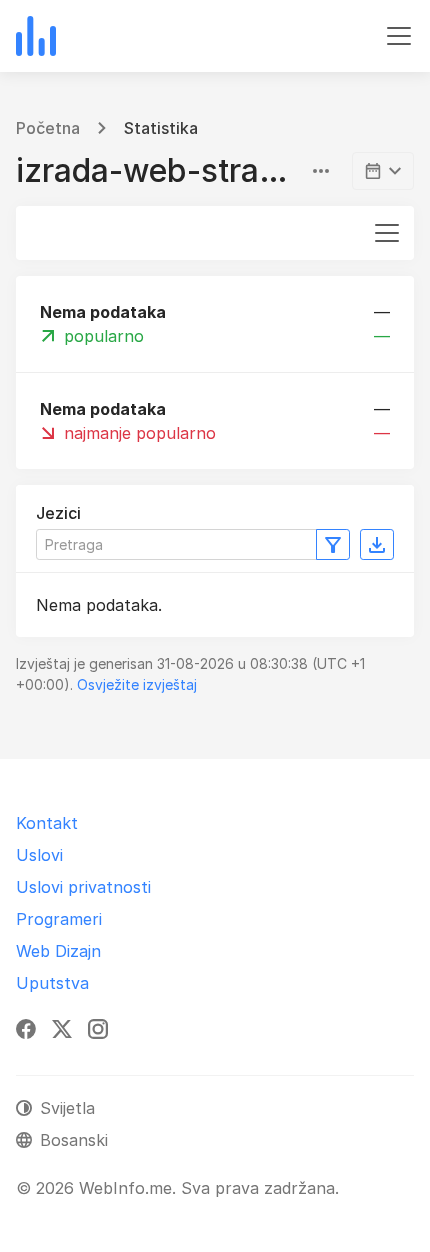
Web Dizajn (58, 951)
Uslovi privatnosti (83, 887)
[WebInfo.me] (36, 36)
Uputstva (52, 983)
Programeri (59, 919)
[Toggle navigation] (399, 36)
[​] (383, 171)
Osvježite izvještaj (137, 684)
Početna (48, 128)
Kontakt (47, 823)
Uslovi (39, 855)
